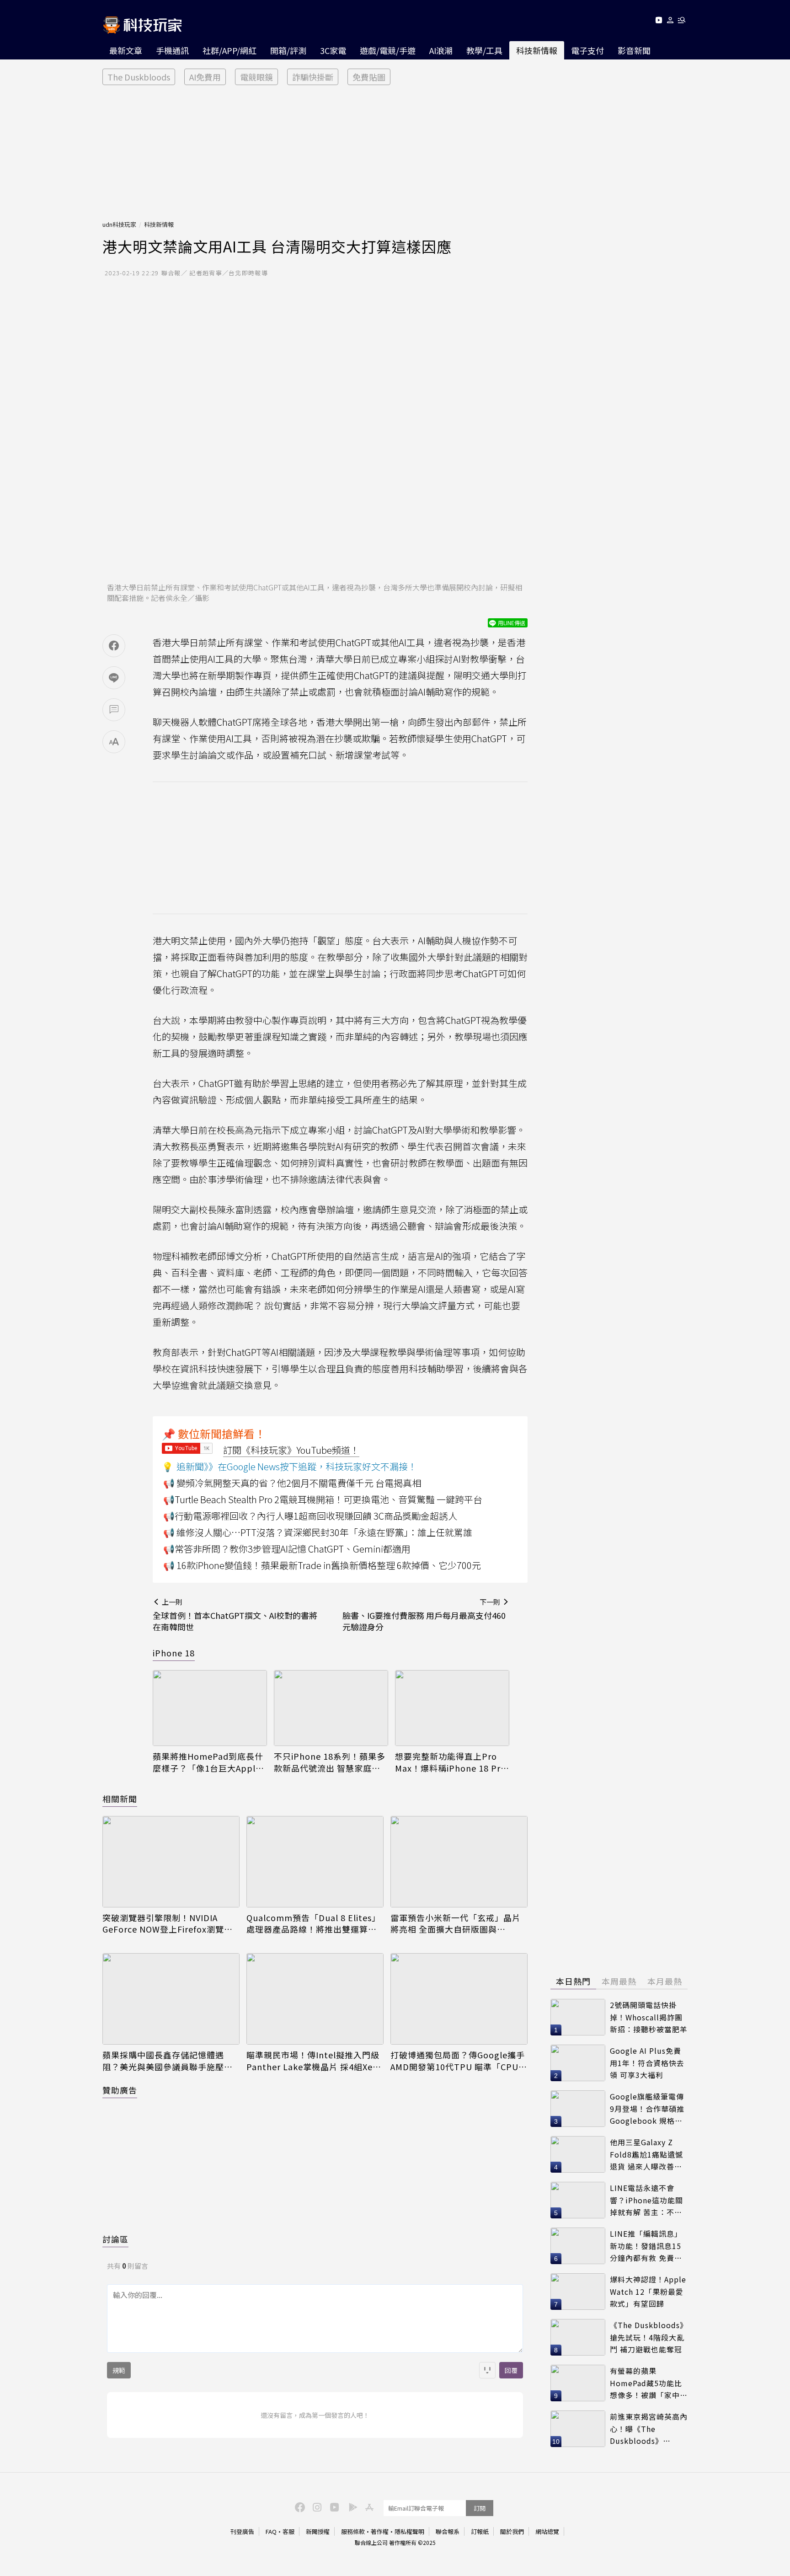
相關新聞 (120, 1799)
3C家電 (333, 50)
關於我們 (512, 2531)
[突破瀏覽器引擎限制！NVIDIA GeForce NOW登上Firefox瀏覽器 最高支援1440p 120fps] (171, 1862)
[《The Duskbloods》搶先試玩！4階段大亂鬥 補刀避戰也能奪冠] (578, 2337)
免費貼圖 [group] (369, 77)
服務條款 (353, 2531)
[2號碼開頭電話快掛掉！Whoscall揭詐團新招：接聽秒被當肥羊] (578, 2017)
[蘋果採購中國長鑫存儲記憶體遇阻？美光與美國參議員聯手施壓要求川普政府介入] (171, 1999)
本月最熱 (665, 1981)
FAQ (271, 2531)
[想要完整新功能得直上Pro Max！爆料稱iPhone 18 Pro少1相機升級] (452, 1708)
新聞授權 (318, 2531)
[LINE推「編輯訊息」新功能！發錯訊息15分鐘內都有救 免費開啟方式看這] (578, 2246)
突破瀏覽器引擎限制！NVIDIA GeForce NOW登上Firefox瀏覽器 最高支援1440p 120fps (168, 1923)
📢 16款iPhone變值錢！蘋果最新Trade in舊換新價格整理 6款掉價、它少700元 (322, 1565)
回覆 (511, 2370)
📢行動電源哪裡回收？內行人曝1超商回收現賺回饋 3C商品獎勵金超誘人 (310, 1516)
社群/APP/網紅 (230, 50)
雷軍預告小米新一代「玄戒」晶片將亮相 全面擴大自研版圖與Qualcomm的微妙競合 (456, 1923)
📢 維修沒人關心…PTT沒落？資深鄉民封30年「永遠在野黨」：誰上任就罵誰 (318, 1532)
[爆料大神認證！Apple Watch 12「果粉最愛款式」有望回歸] (578, 2292)
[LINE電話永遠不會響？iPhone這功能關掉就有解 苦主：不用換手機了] (578, 2200)
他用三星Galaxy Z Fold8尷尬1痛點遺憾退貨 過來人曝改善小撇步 (646, 2155)
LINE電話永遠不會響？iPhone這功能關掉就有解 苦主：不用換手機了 (646, 2200)
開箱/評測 (288, 50)
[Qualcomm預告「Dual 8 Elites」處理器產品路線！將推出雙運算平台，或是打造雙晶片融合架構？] (315, 1862)
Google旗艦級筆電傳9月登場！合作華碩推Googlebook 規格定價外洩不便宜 (647, 2109)
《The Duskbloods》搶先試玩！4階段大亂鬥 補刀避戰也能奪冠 (649, 2337)
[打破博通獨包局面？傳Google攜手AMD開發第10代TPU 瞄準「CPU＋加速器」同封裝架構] (459, 1999)
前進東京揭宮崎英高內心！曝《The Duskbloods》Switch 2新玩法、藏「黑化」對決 (649, 2429)
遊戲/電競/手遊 (388, 50)
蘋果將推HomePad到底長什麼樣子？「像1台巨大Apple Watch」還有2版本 (208, 1762)
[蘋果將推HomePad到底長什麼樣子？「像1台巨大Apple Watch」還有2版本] (210, 1708)
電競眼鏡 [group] (256, 77)
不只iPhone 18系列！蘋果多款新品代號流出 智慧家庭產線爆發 (330, 1762)
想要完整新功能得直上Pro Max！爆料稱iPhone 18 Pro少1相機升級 (451, 1762)
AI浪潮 (441, 50)
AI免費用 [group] (205, 77)
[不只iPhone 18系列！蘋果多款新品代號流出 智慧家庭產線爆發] (331, 1708)
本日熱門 (573, 1981)
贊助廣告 (120, 2090)
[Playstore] (351, 2506)
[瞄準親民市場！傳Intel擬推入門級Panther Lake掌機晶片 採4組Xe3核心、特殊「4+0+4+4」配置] (315, 1999)
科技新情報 (537, 50)
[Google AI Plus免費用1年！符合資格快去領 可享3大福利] (578, 2063)
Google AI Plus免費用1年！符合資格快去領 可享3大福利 (647, 2063)
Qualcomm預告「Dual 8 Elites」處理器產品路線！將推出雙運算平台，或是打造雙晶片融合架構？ (313, 1923)
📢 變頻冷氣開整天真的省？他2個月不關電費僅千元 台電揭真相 (292, 1483)
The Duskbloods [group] (139, 77)
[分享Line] (114, 678)
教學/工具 (484, 50)
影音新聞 (634, 50)
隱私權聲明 (409, 2531)
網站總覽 (547, 2531)
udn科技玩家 (119, 224)
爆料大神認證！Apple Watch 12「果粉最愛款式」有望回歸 (648, 2291)
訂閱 (480, 2508)
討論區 (115, 2239)
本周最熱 (619, 1981)
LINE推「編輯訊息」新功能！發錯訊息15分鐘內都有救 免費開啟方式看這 (646, 2246)
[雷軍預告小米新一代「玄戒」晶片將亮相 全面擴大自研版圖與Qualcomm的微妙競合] (459, 1862)
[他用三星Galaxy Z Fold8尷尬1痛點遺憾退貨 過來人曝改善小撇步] (578, 2154)
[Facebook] (299, 2506)
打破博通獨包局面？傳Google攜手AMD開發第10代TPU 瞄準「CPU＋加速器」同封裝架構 (459, 2061)
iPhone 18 (174, 1653)
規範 (119, 2370)
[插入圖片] (487, 2370)
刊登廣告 (242, 2531)
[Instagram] (316, 2506)
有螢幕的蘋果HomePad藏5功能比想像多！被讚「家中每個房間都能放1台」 (649, 2383)
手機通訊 (172, 50)
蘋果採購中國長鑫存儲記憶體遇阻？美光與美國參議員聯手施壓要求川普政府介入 (168, 2061)
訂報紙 (480, 2531)
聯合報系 (448, 2531)
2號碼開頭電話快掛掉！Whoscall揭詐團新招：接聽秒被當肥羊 (649, 2017)
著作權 (380, 2531)
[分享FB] (114, 646)
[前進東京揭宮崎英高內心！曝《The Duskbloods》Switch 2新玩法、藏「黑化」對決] (578, 2429)
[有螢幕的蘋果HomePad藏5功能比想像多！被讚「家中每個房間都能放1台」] (578, 2383)
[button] (670, 22)
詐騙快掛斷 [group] (313, 77)
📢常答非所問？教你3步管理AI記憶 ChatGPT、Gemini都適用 (287, 1549)
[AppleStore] (368, 2506)
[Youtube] (659, 22)
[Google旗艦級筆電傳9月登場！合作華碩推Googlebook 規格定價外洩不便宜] (578, 2109)
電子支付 (587, 50)
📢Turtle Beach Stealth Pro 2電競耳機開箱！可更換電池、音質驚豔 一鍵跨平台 (323, 1499)
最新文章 (126, 50)
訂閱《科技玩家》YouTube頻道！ (291, 1450)
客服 (288, 2531)
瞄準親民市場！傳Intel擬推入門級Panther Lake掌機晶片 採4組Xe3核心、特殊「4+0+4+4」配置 (313, 2061)
